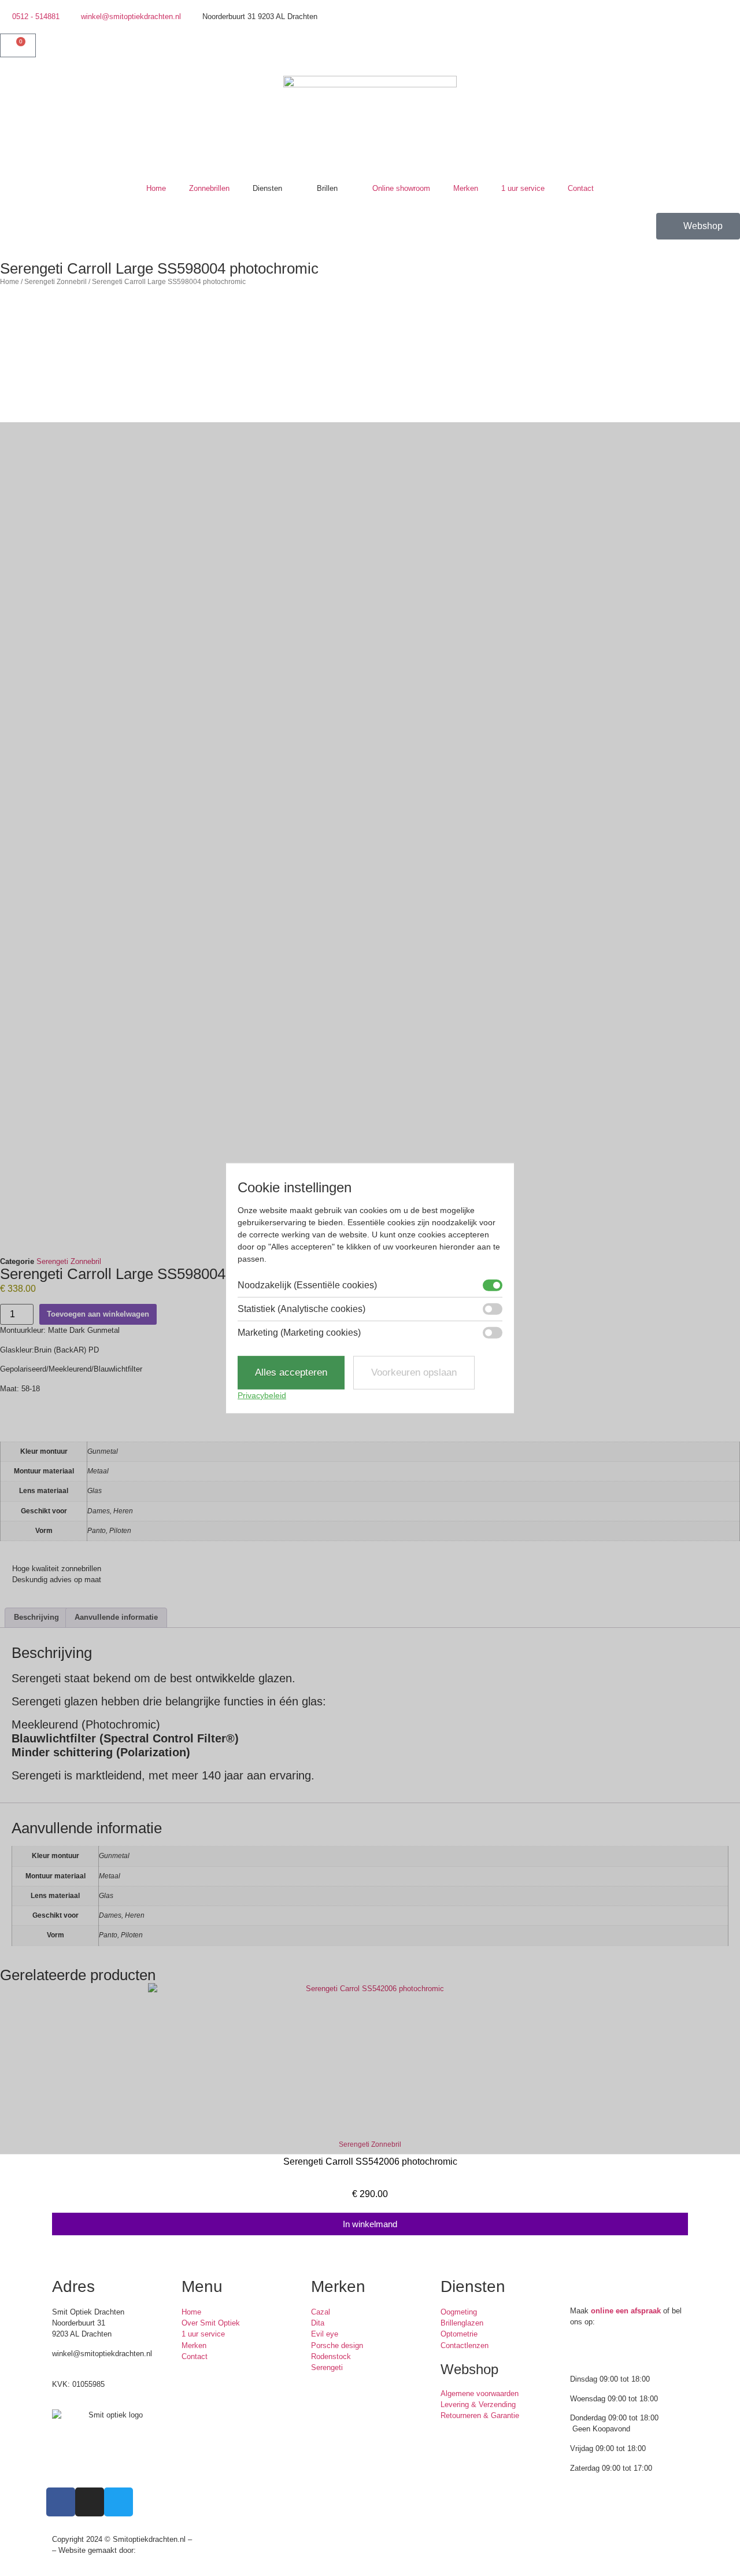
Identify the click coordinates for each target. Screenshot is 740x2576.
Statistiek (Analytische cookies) (301, 1309)
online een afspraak (626, 2311)
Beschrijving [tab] (36, 1617)
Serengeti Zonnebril (55, 281)
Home (156, 188)
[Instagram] (713, 61)
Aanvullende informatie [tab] (116, 1617)
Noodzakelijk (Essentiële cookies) (307, 1285)
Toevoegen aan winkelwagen (98, 1314)
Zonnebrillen (209, 188)
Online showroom (401, 188)
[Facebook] (691, 61)
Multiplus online (164, 2550)
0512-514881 (73, 2365)
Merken (466, 188)
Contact (581, 188)
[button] (5, 2118)
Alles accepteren (291, 1372)
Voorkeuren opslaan (414, 1372)
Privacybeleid (262, 1395)
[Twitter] (734, 61)
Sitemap (208, 2539)
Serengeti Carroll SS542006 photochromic (370, 2162)
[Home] (370, 126)
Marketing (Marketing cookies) (299, 1333)
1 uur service (523, 188)
